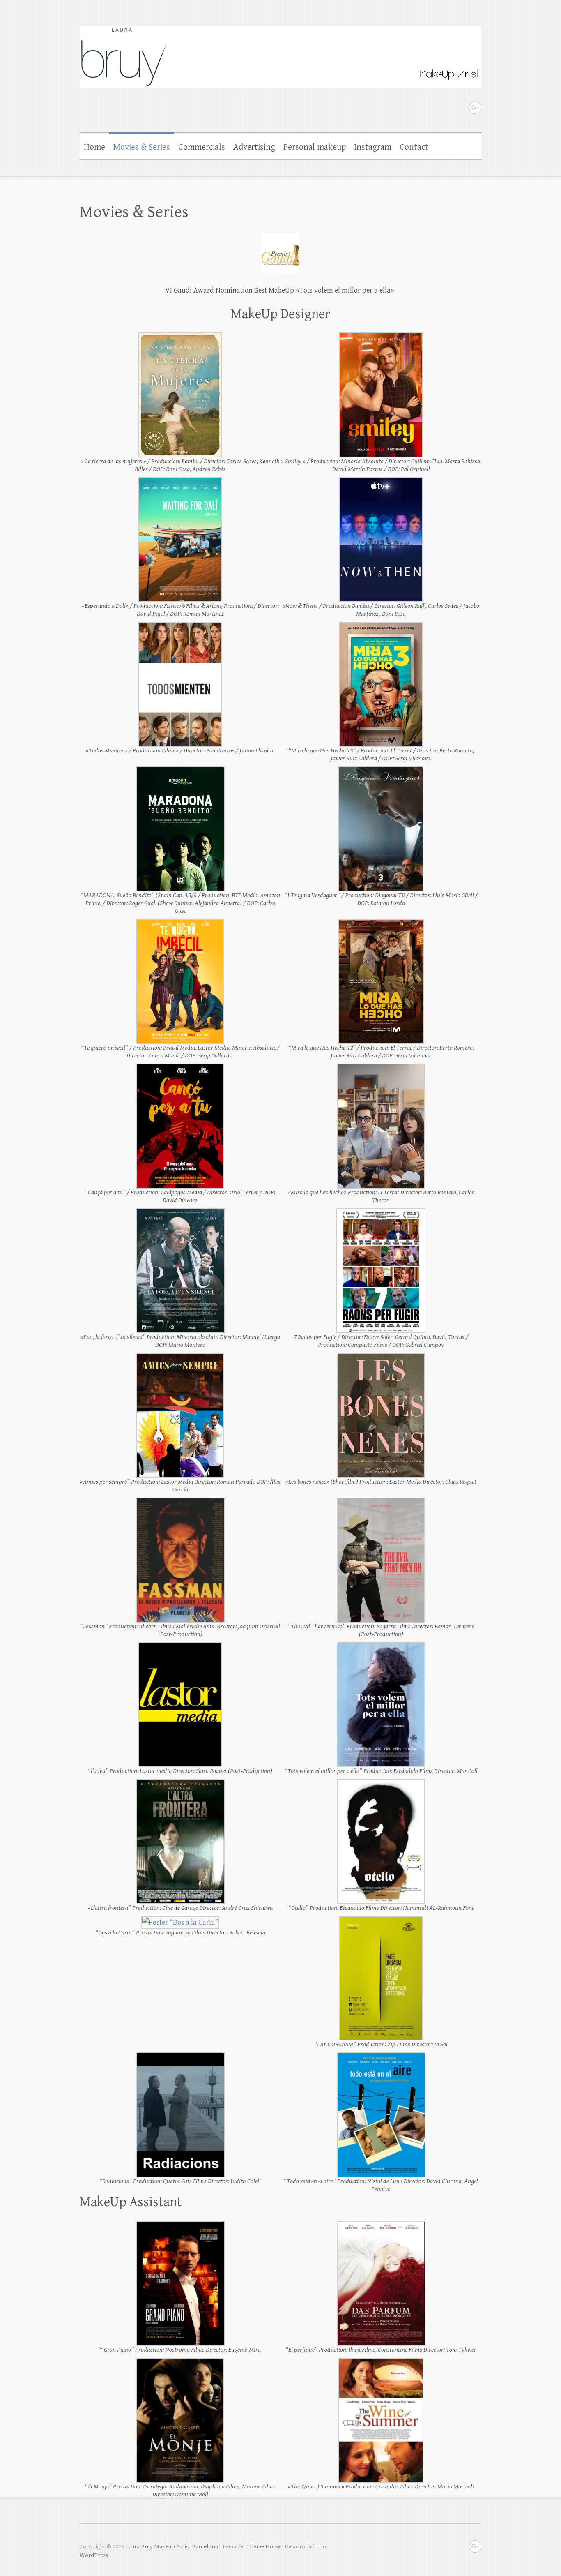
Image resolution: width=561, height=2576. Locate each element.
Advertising (254, 147)
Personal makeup (315, 147)
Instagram (373, 147)
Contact (414, 147)
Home (94, 147)
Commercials (202, 147)
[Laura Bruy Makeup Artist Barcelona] (280, 52)
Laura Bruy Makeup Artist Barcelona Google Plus (475, 108)
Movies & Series (142, 147)
